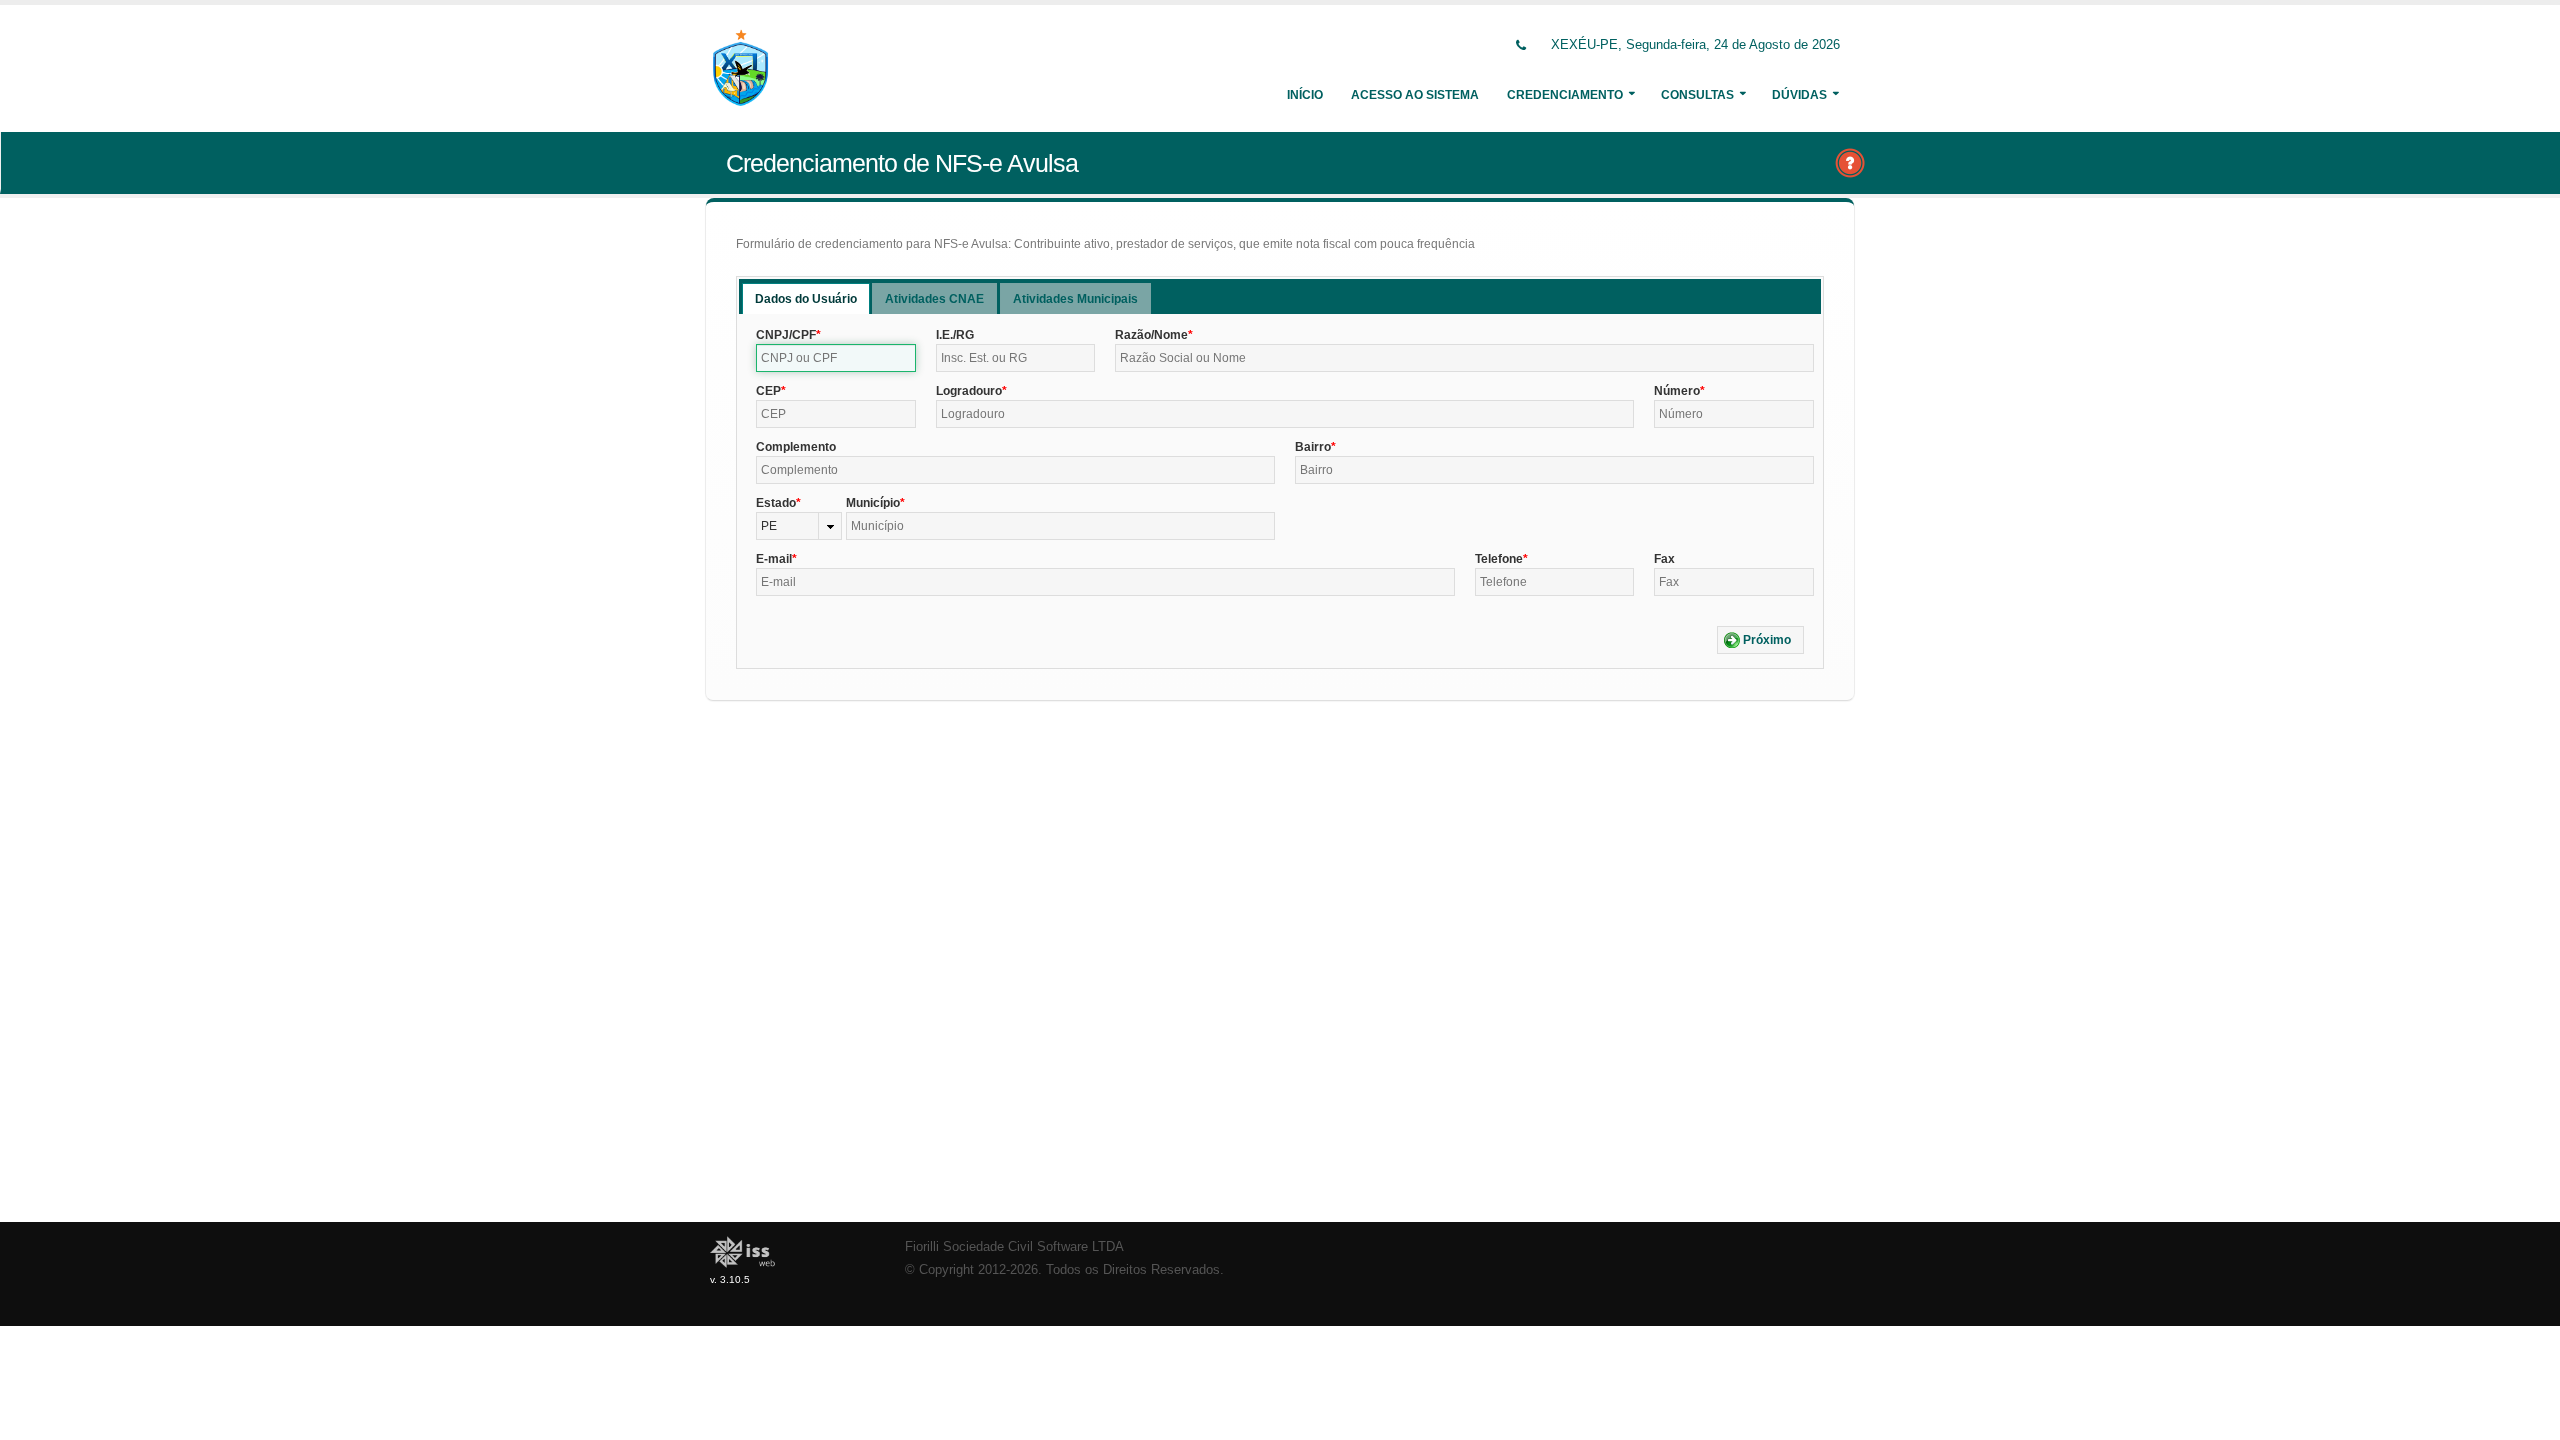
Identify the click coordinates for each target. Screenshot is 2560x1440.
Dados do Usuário (806, 299)
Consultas (1697, 95)
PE (769, 526)
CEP (768, 391)
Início (1305, 95)
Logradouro (969, 391)
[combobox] (799, 526)
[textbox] (836, 358)
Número (1677, 391)
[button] (1760, 640)
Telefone (1499, 559)
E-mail (774, 559)
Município (873, 503)
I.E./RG (955, 335)
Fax (1664, 559)
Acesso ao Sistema (1415, 95)
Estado (776, 503)
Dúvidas (1799, 95)
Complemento (796, 447)
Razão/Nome (1151, 335)
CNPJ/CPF (786, 335)
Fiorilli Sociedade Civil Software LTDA (1014, 1247)
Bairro (1313, 447)
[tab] (806, 298)
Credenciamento (1565, 95)
